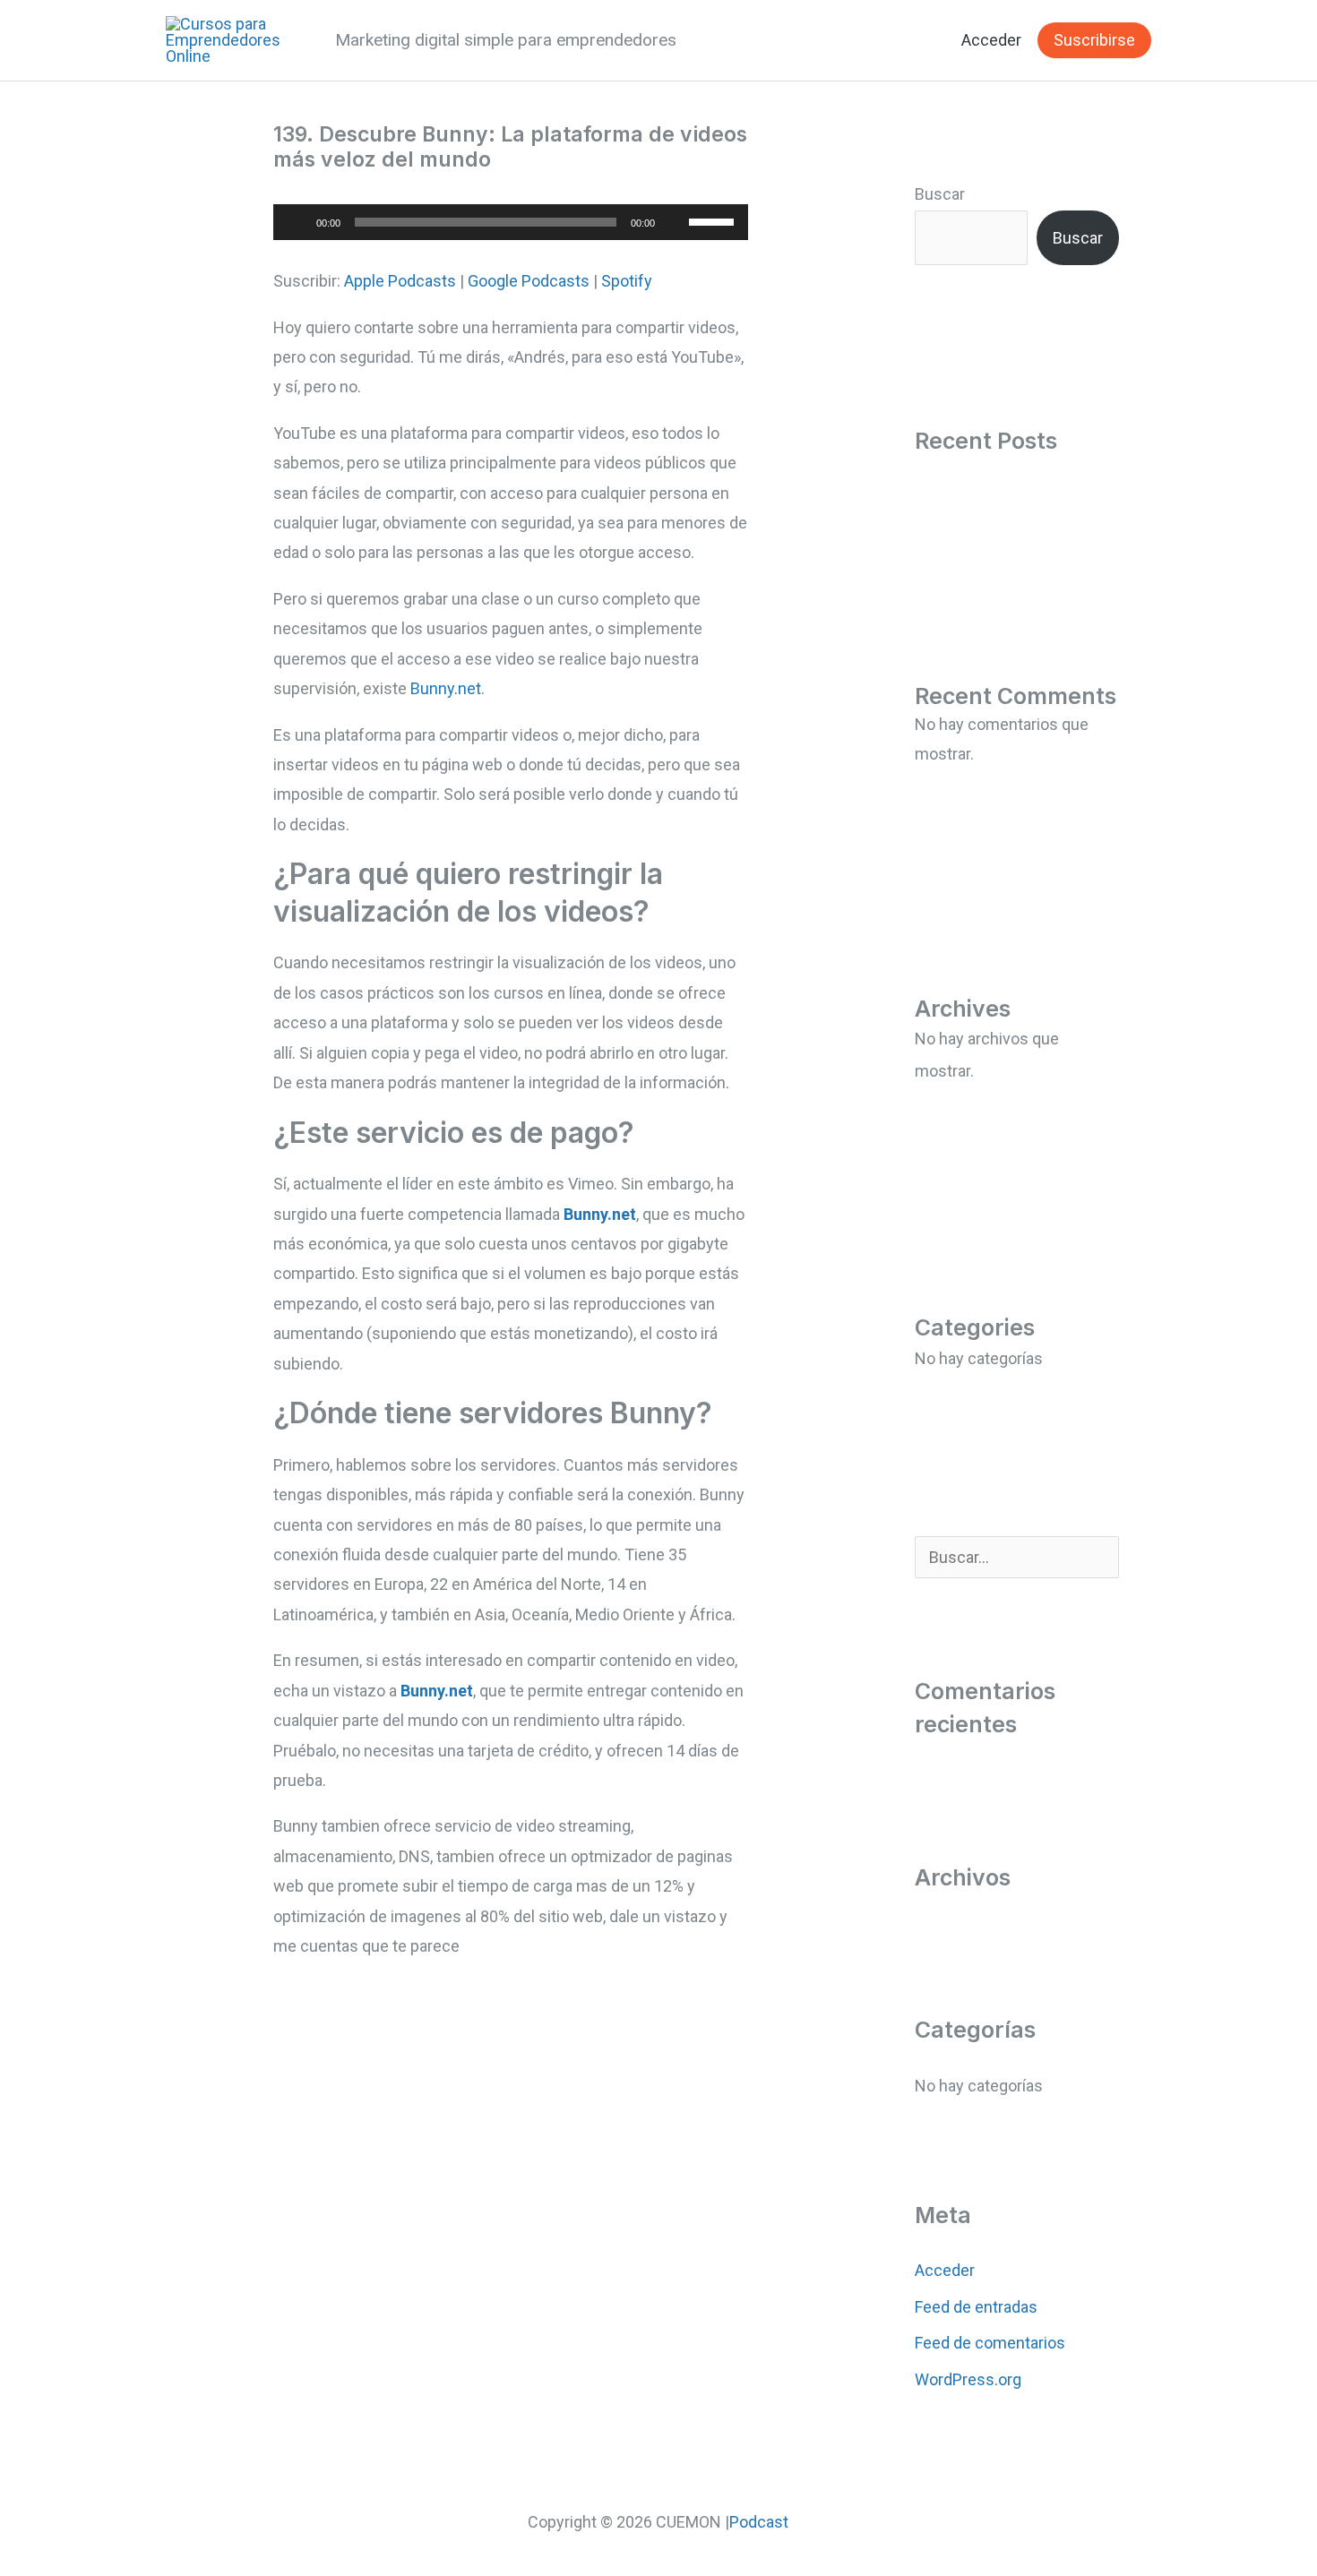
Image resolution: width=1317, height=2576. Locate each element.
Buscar (940, 194)
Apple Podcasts (400, 281)
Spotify (627, 281)
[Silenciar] (675, 222)
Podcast (759, 2522)
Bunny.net (446, 688)
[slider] (714, 220)
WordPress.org (968, 2379)
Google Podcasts (529, 281)
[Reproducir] (297, 222)
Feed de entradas (976, 2307)
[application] (511, 222)
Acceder (991, 40)
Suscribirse (1094, 40)
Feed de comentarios (990, 2343)
